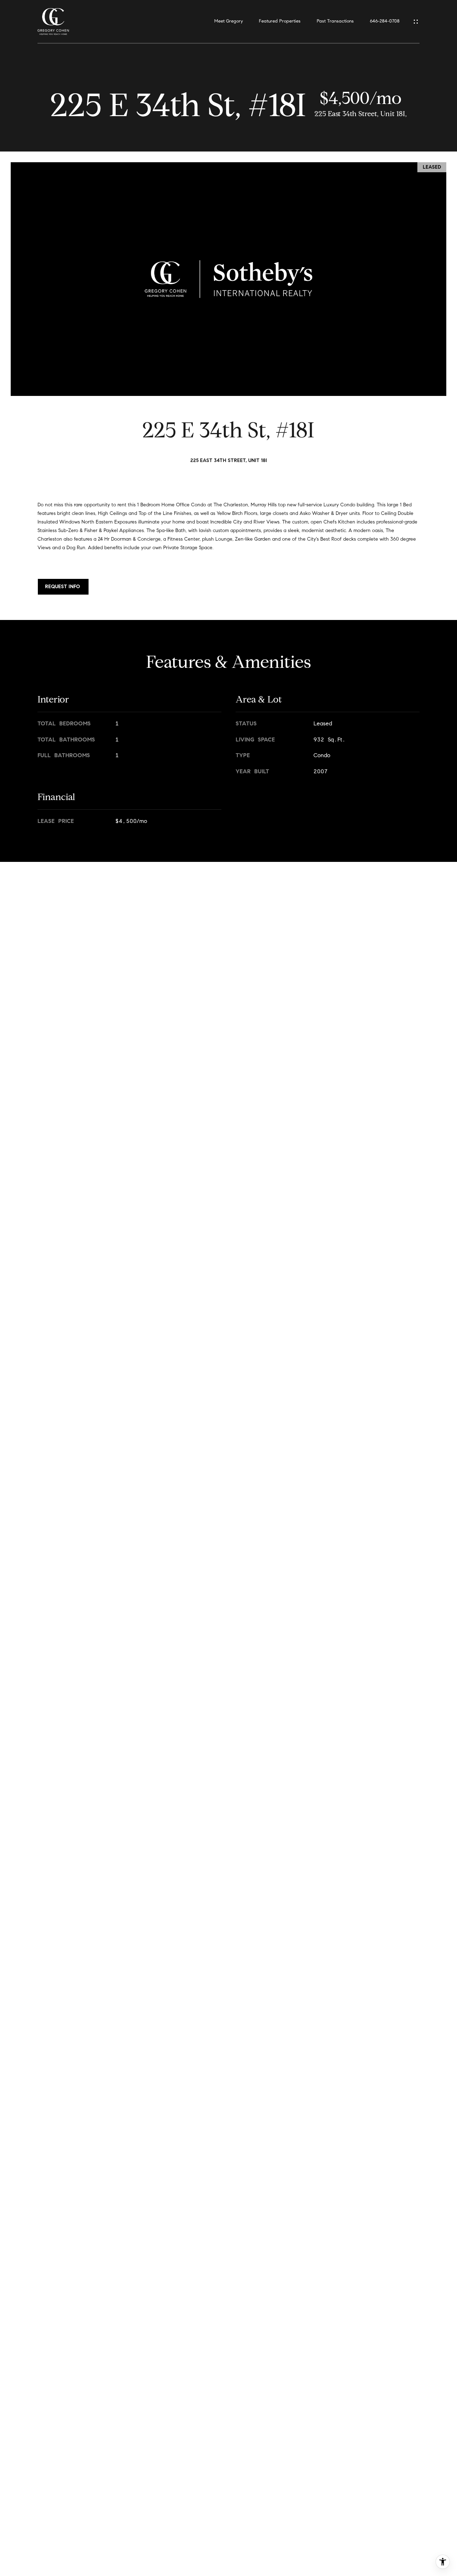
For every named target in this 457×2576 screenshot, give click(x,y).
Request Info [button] (63, 587)
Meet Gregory (228, 21)
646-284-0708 (385, 21)
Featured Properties (280, 21)
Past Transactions (335, 21)
